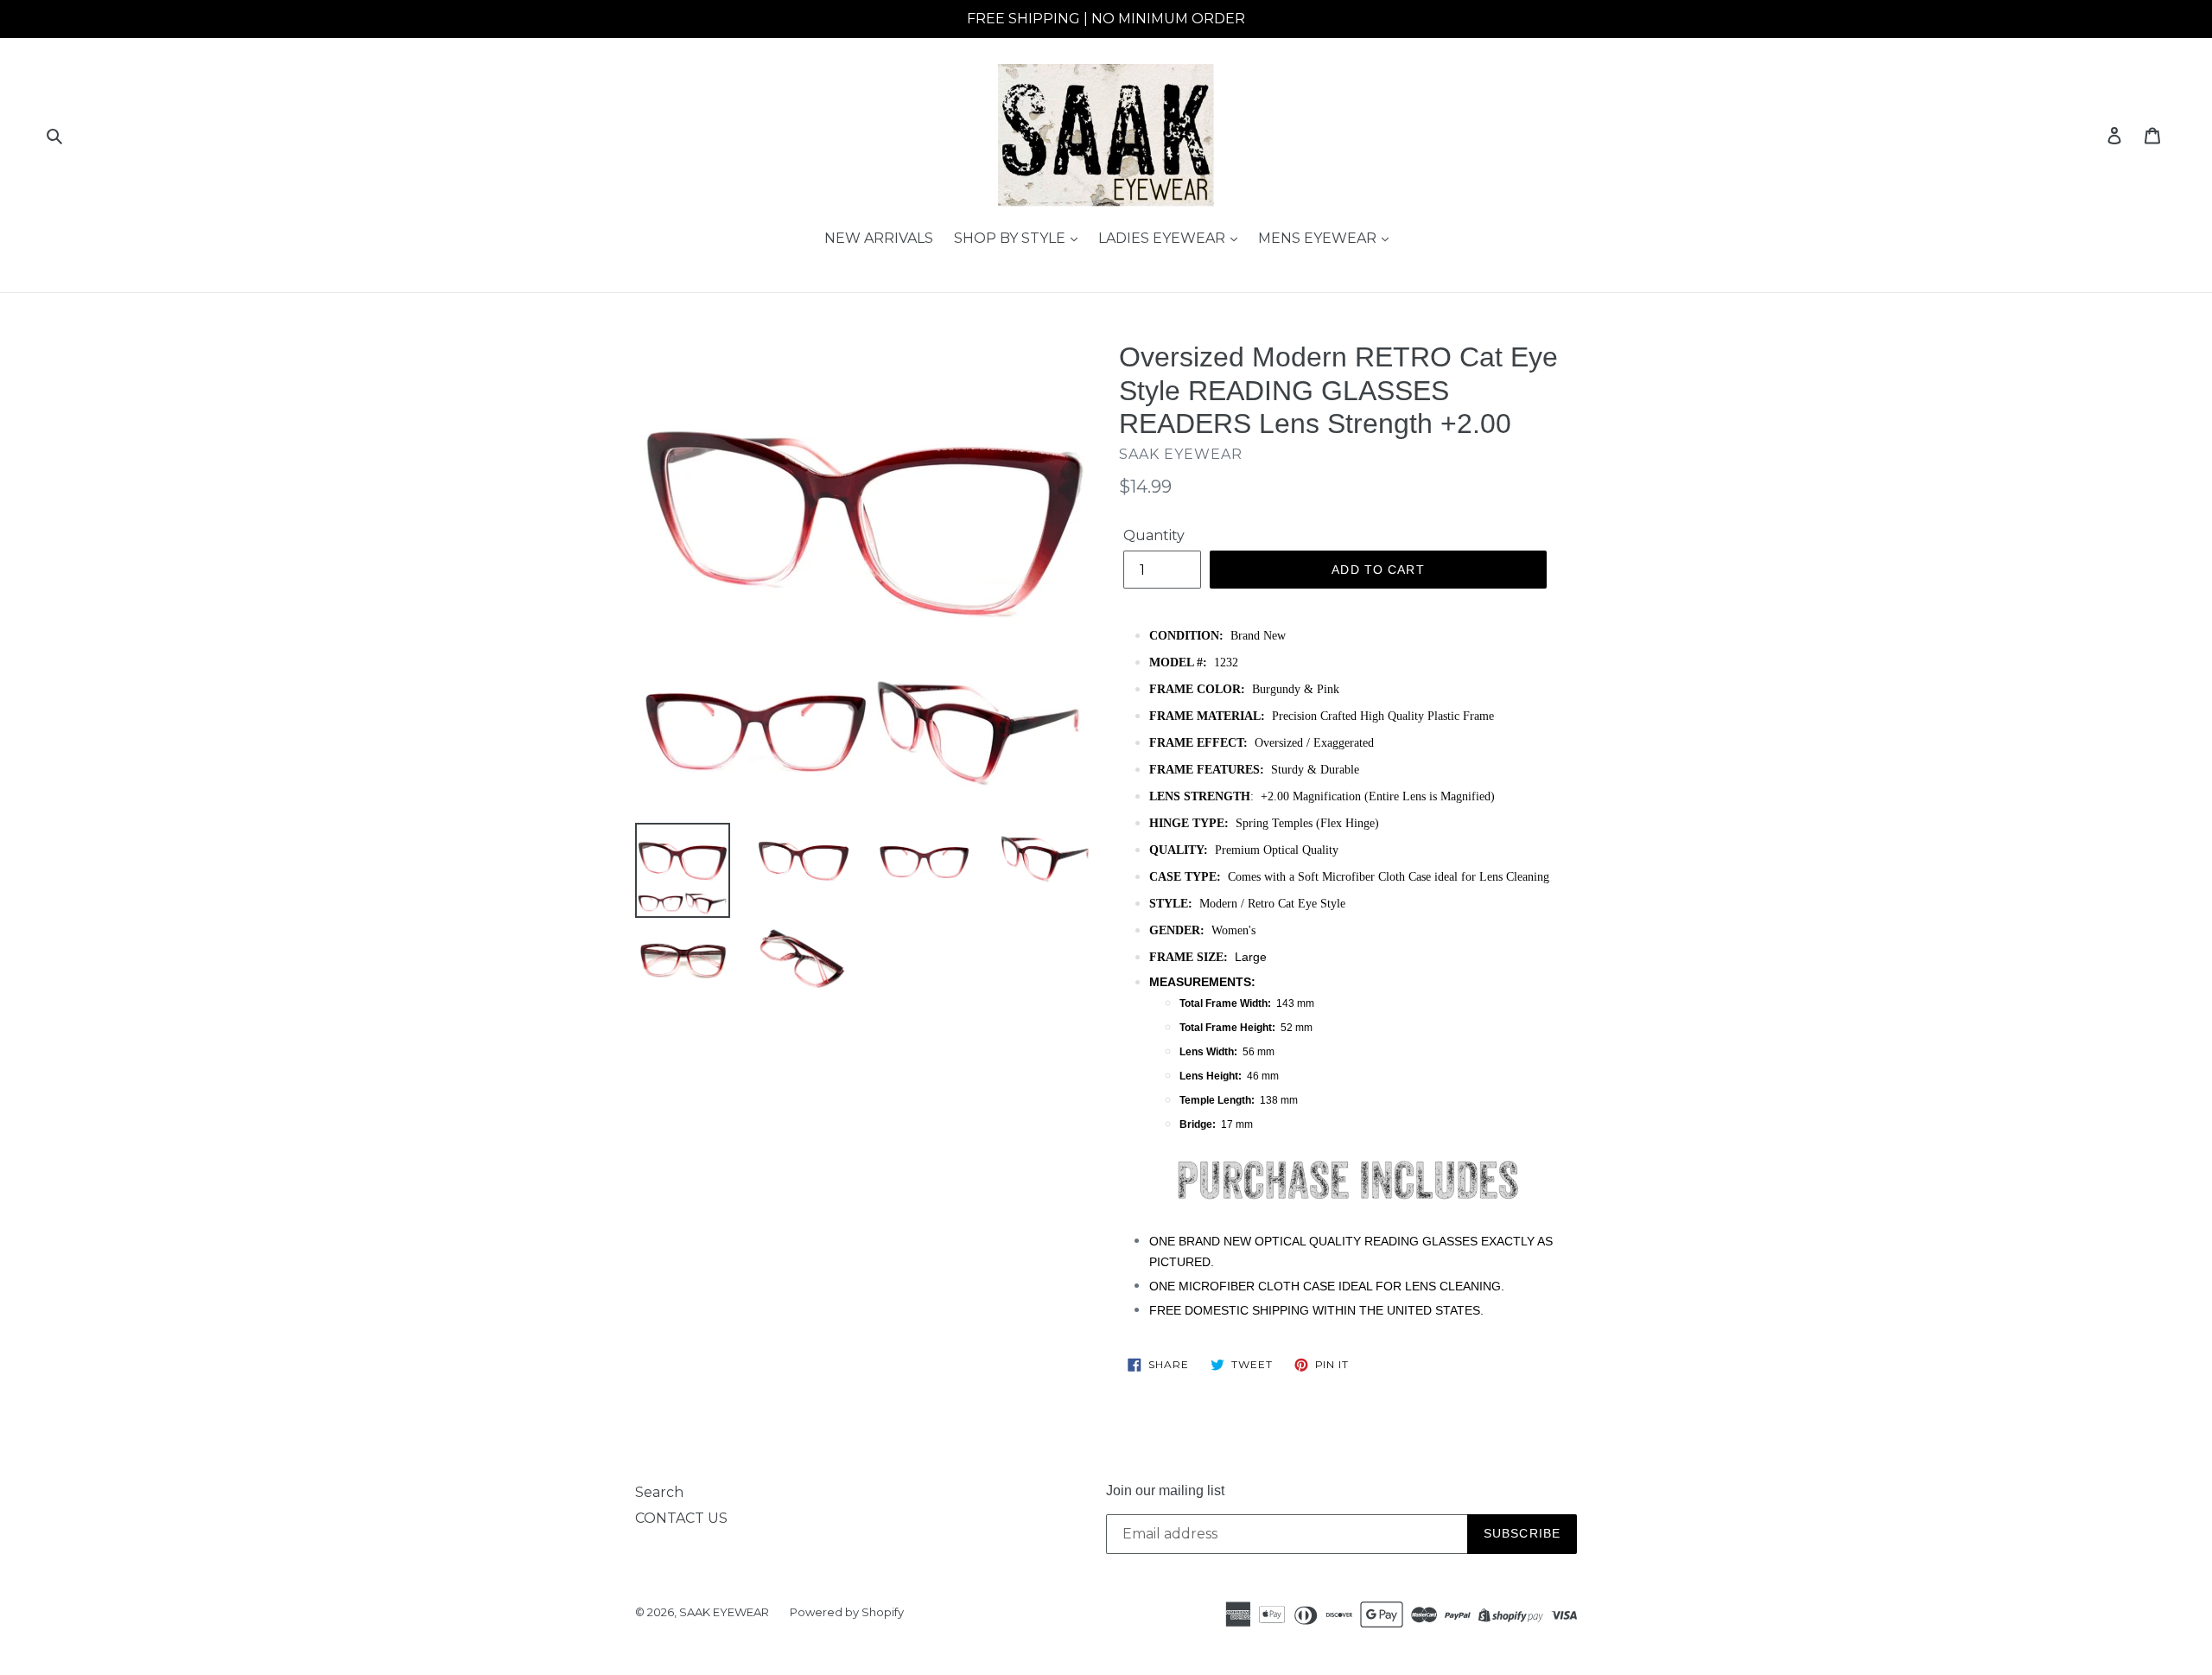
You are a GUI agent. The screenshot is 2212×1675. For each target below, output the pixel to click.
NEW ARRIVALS (879, 238)
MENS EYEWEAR (1319, 238)
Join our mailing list (1165, 1490)
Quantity (1154, 535)
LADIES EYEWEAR (1163, 238)
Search (659, 1492)
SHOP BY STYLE (1011, 238)
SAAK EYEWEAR (724, 1612)
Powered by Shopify (847, 1612)
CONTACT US (681, 1518)
